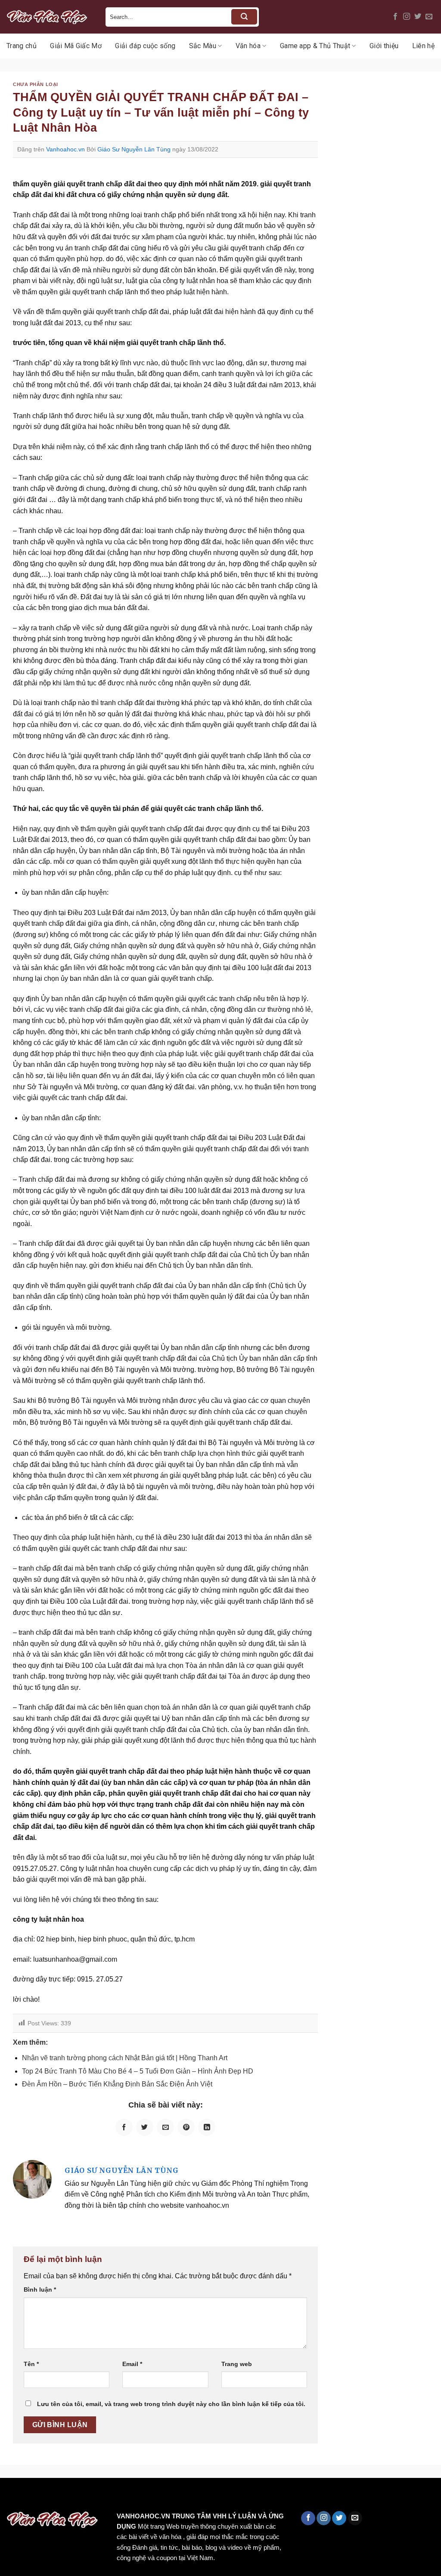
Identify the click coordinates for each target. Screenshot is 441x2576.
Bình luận (40, 2289)
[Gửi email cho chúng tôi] (429, 17)
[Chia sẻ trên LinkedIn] (207, 2127)
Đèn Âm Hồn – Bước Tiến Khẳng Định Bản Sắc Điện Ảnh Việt (117, 2084)
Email (132, 2364)
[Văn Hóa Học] (50, 17)
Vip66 (11, 2496)
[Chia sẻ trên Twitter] (145, 2127)
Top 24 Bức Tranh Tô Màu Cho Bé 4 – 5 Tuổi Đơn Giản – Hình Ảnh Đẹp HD (138, 2071)
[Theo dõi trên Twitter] (418, 17)
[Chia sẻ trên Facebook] (124, 2127)
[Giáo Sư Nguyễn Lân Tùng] (32, 2179)
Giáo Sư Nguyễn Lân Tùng (134, 149)
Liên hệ (423, 46)
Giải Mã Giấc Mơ (76, 46)
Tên (31, 2364)
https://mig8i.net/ (172, 2496)
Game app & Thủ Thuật (315, 46)
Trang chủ (22, 46)
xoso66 (39, 2496)
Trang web (237, 2364)
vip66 (67, 2496)
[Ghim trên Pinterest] (186, 2127)
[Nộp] (244, 17)
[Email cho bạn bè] (165, 2127)
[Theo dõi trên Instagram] (407, 17)
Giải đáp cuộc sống (145, 46)
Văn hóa (248, 46)
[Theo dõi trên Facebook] (395, 17)
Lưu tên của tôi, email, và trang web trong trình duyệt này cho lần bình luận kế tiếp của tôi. (171, 2404)
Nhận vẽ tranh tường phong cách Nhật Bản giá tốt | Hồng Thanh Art (125, 2058)
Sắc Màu (203, 46)
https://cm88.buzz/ (110, 2496)
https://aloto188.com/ (238, 2496)
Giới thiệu (384, 46)
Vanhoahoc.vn (65, 149)
